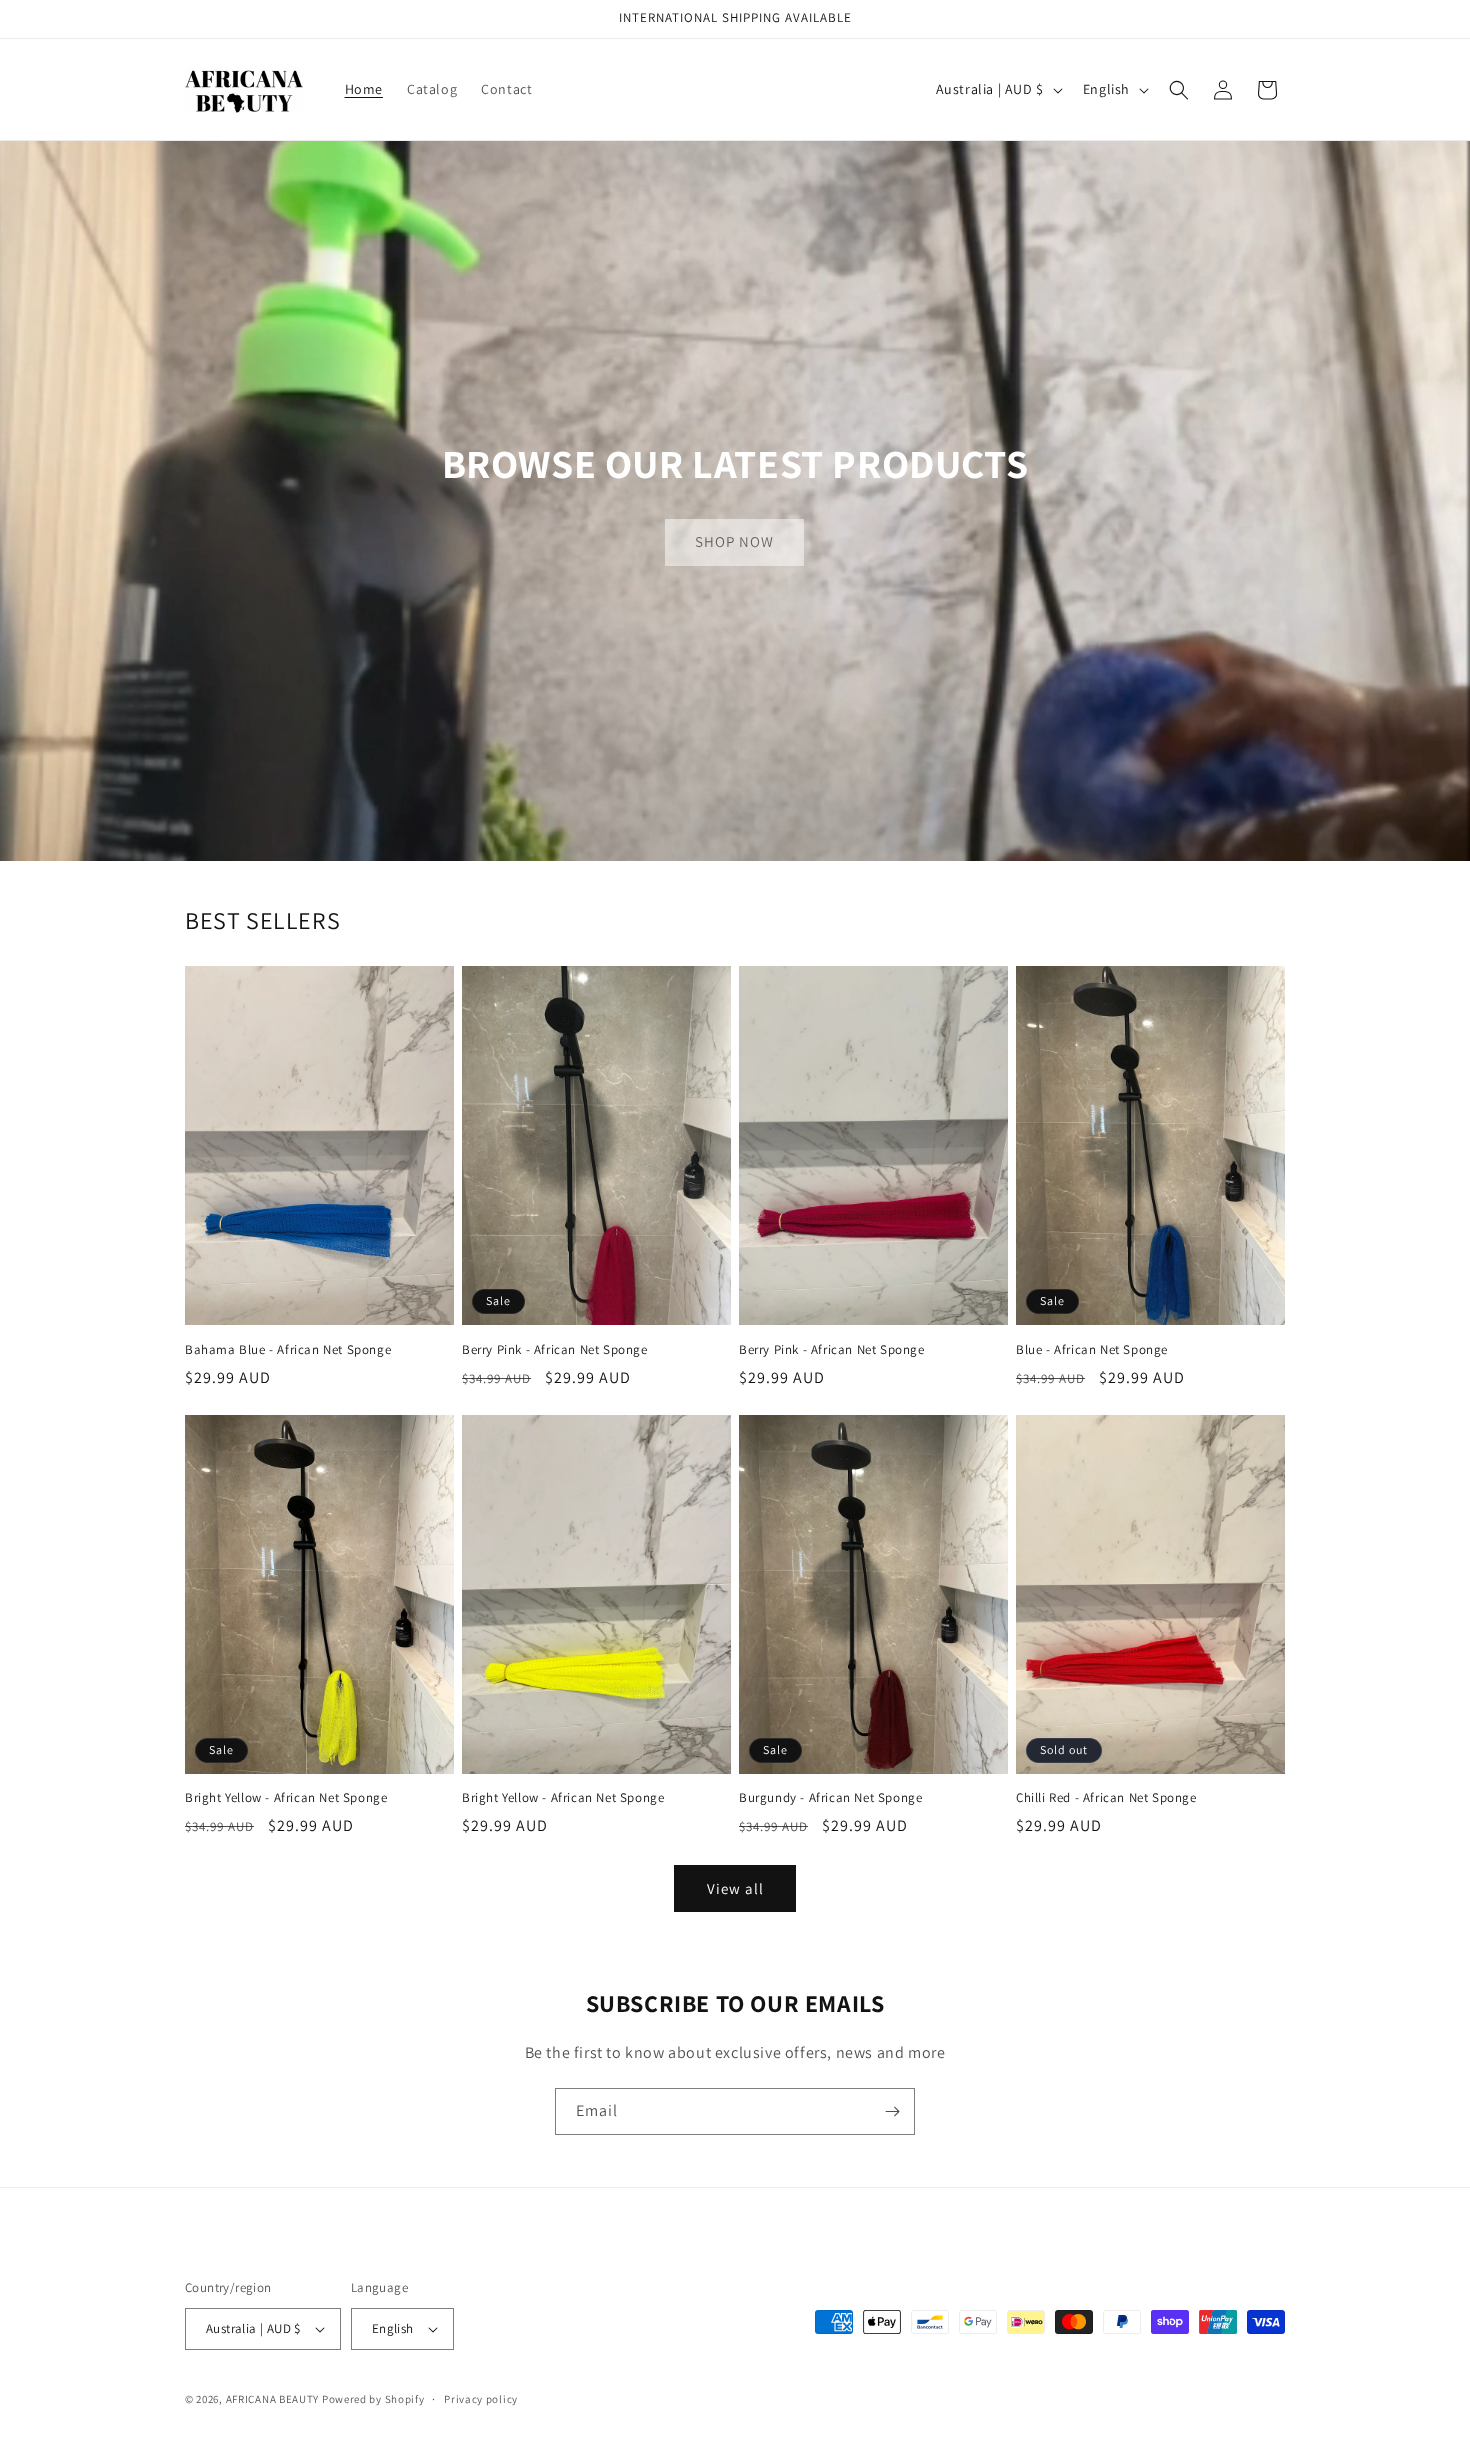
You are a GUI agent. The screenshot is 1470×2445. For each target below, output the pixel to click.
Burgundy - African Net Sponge (830, 1798)
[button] (1179, 90)
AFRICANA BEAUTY (273, 2399)
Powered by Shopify (373, 2399)
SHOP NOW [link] (734, 541)
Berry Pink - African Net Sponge (555, 1350)
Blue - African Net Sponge (1092, 1350)
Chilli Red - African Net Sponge (1106, 1798)
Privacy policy (481, 2399)
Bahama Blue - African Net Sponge (288, 1350)
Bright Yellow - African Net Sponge (286, 1798)
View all (735, 1888)
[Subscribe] (892, 2111)
